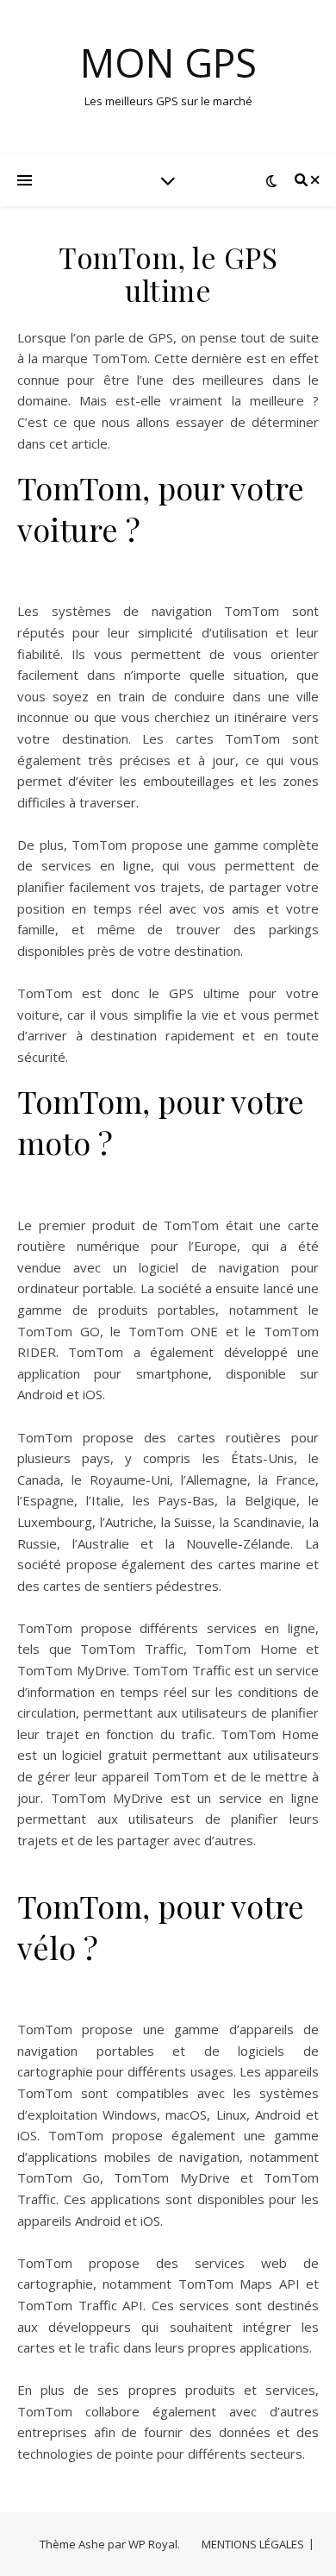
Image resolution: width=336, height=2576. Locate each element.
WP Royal (153, 2544)
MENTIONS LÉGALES (253, 2544)
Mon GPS (168, 63)
